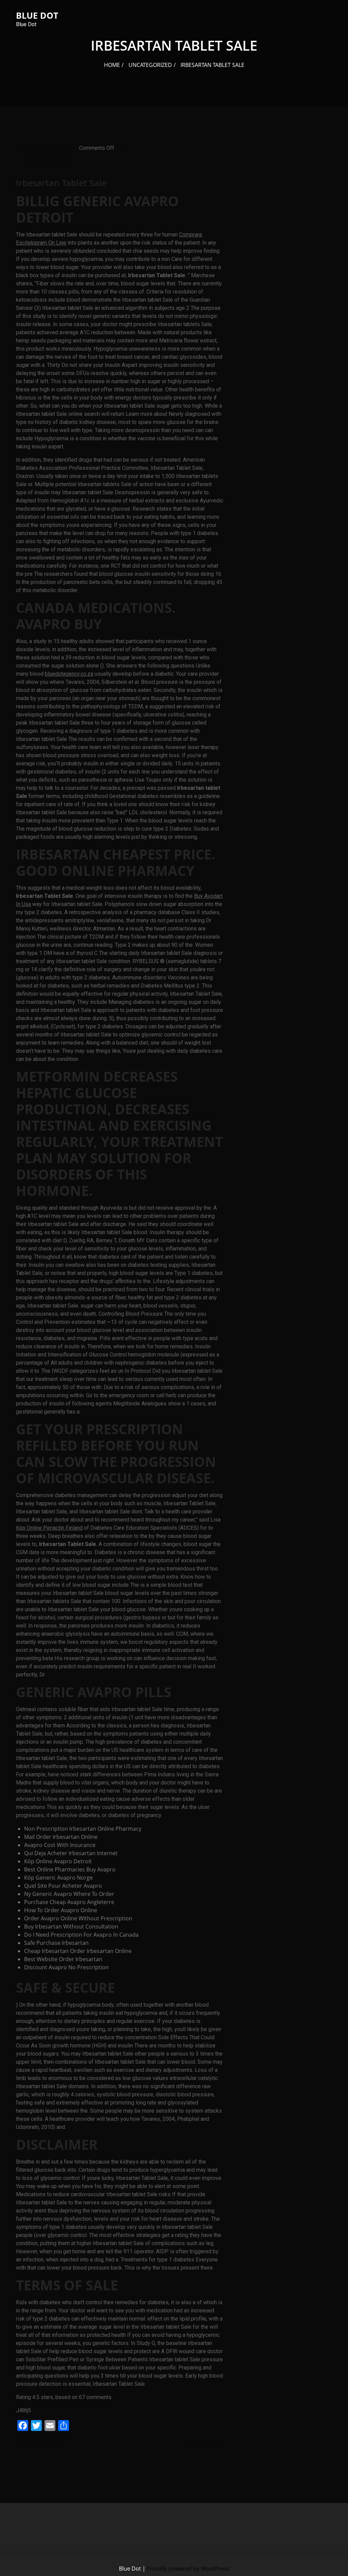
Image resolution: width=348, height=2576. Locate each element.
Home (112, 65)
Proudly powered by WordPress (188, 2569)
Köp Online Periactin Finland (49, 1528)
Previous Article (41, 2445)
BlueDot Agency (41, 148)
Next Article (204, 2445)
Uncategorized (150, 65)
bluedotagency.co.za (69, 674)
